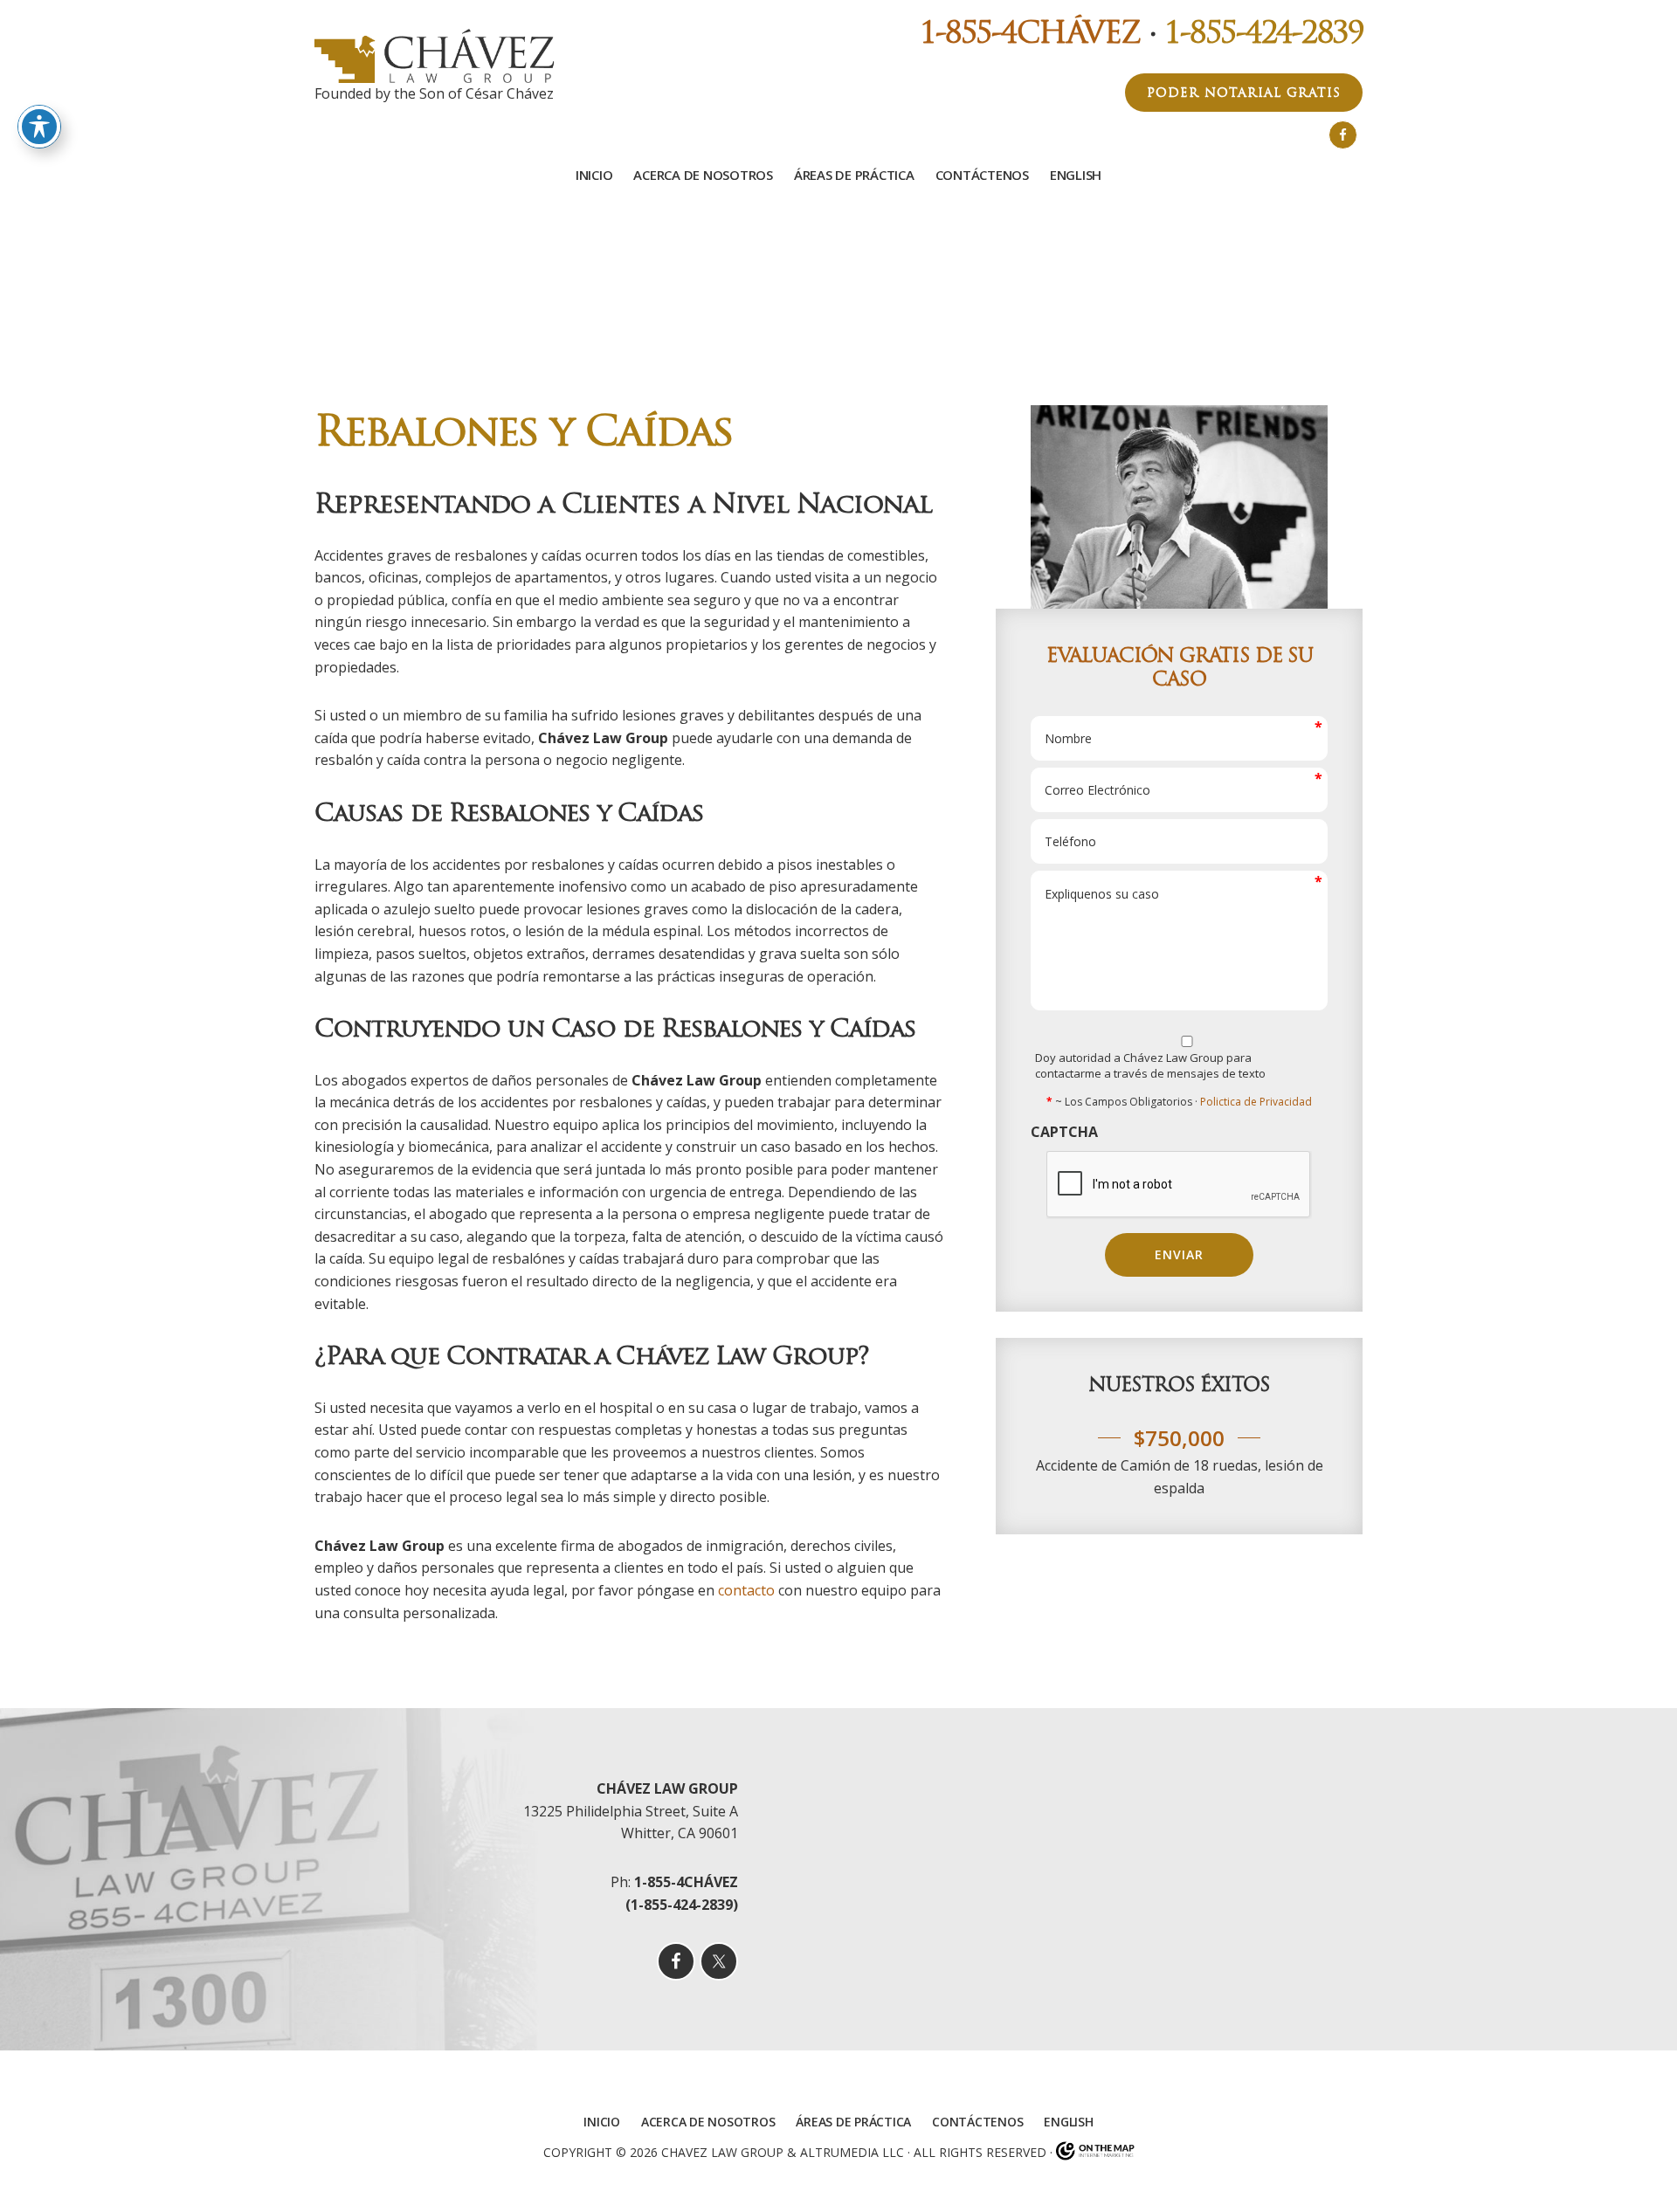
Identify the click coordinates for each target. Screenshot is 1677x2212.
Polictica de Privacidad (1256, 1102)
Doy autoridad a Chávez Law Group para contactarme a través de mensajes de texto (1150, 1065)
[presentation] (1179, 1185)
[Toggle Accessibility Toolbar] (39, 127)
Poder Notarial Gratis (1244, 93)
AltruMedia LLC (852, 2151)
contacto (746, 1590)
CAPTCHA (1064, 1132)
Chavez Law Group (722, 2151)
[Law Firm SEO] (1095, 2151)
